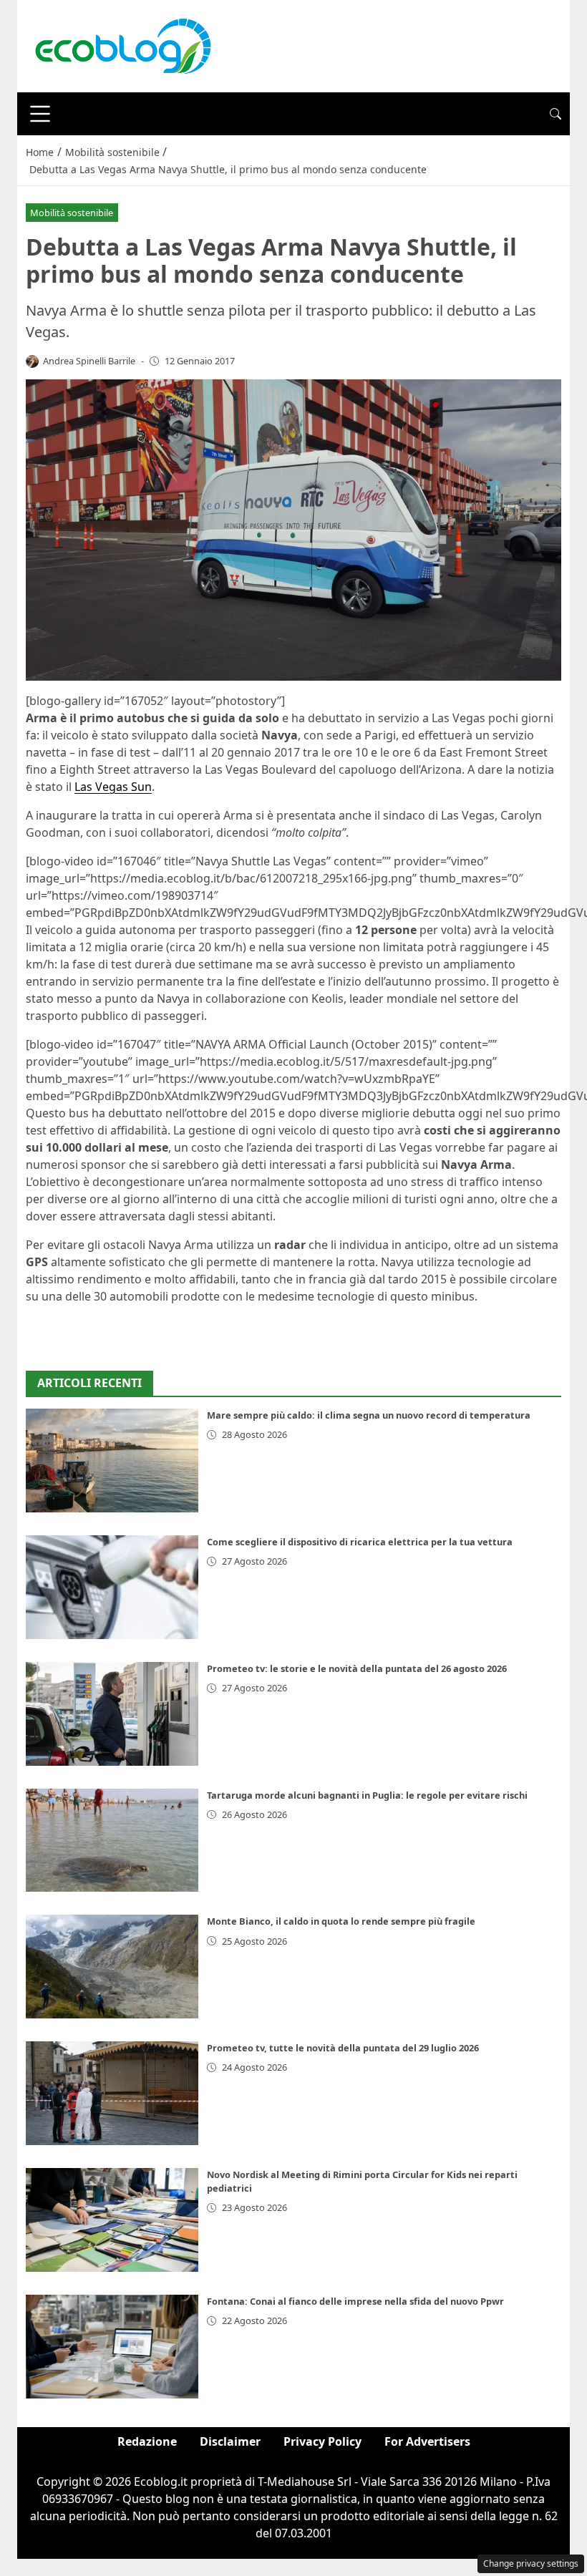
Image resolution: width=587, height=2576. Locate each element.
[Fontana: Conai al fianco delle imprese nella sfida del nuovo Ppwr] (112, 2347)
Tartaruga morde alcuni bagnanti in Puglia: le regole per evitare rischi (367, 1795)
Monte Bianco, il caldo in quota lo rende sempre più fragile (341, 1921)
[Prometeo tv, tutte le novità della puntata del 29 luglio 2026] (112, 2093)
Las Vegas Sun (113, 787)
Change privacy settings (531, 2563)
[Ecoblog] (122, 45)
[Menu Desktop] (40, 114)
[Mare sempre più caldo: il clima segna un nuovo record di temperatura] (112, 1460)
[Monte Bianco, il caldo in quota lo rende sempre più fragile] (112, 1967)
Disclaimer (230, 2441)
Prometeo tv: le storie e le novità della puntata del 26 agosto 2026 (357, 1668)
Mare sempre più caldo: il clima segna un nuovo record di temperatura (369, 1415)
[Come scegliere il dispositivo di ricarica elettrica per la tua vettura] (112, 1587)
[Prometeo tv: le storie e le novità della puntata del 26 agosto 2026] (112, 1714)
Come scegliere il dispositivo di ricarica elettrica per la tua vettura (360, 1542)
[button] (556, 114)
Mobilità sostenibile (72, 213)
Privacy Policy (322, 2441)
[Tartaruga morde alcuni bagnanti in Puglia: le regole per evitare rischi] (112, 1841)
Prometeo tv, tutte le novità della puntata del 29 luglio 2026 (343, 2048)
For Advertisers (427, 2441)
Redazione (147, 2441)
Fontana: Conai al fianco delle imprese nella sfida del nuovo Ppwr (355, 2301)
